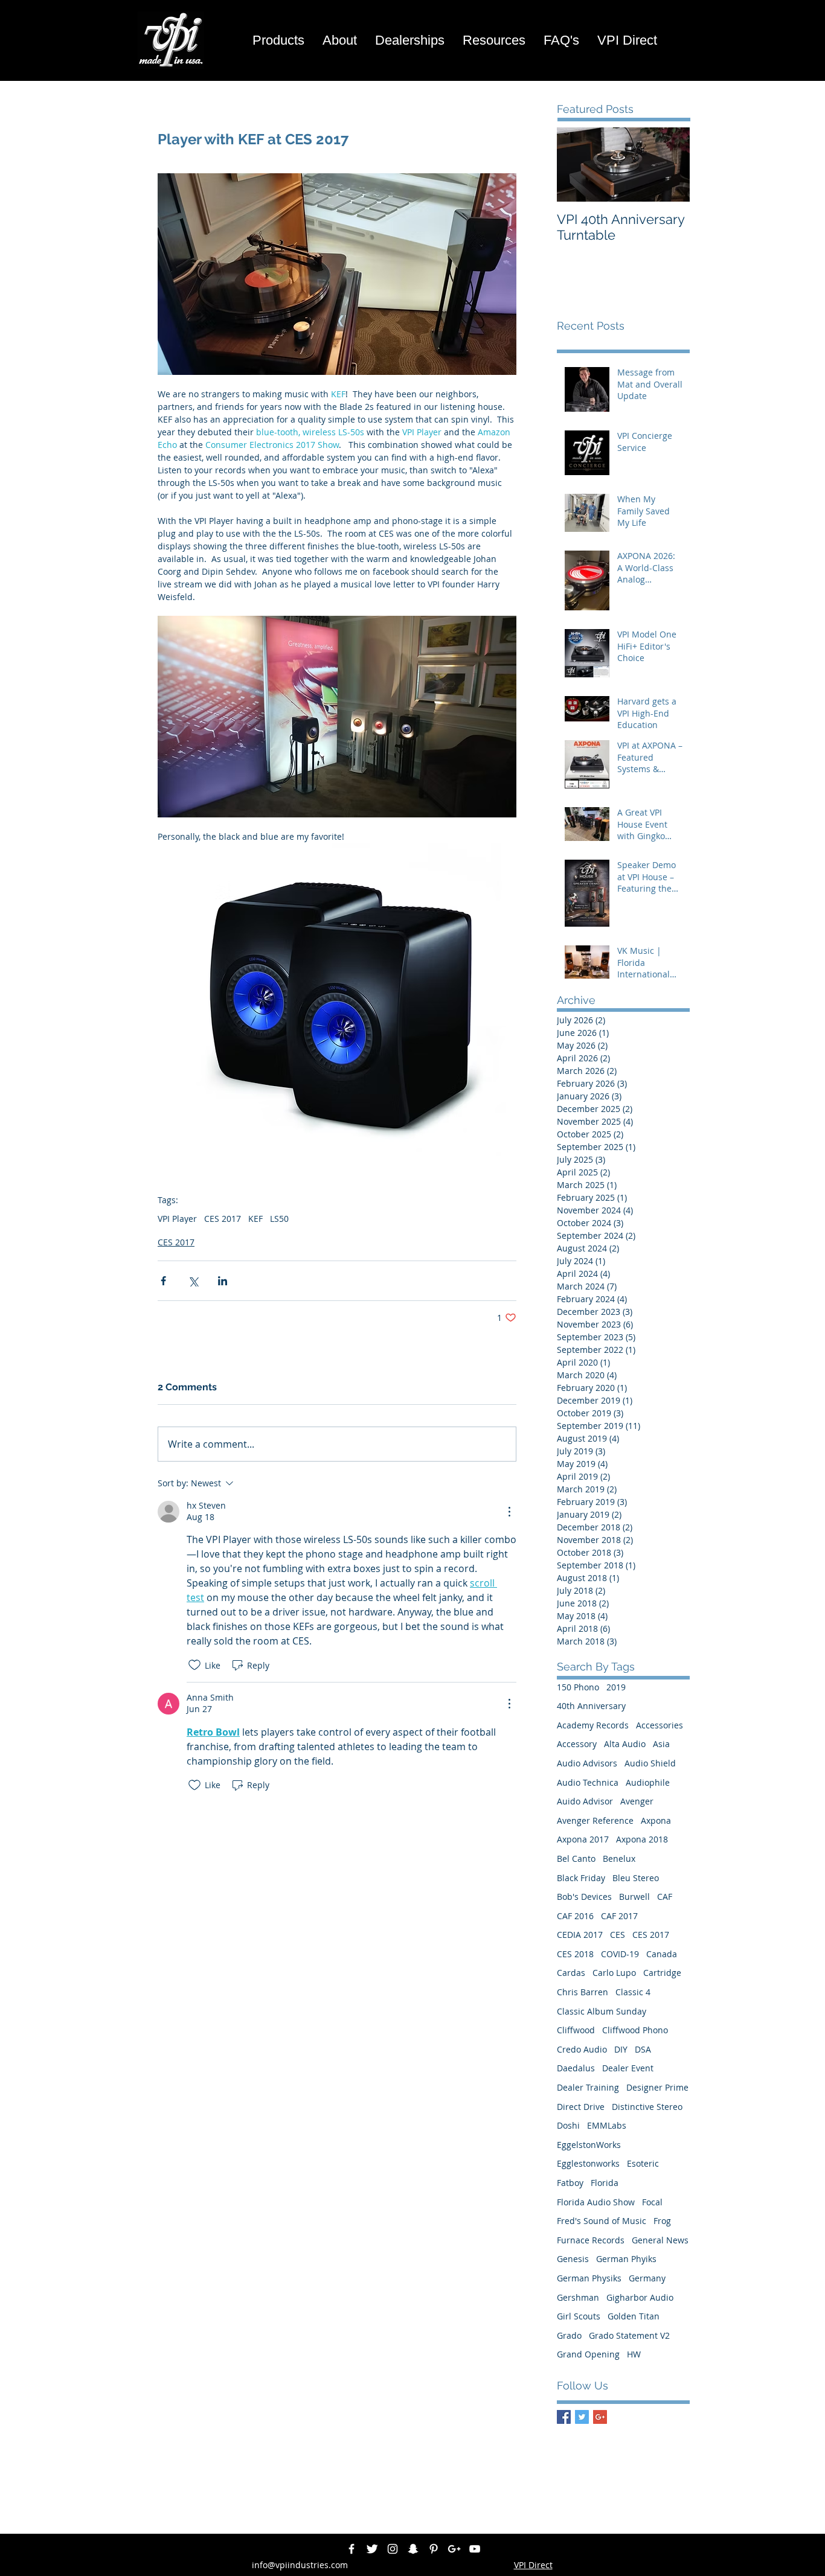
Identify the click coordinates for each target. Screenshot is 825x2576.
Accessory (577, 1744)
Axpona (656, 1820)
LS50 (279, 1219)
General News (660, 2240)
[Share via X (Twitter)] (193, 1281)
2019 (616, 1687)
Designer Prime (657, 2087)
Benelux (619, 1858)
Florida (605, 2183)
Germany (647, 2278)
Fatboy (570, 2183)
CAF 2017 (619, 1916)
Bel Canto (576, 1858)
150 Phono (578, 1687)
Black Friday (581, 1878)
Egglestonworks (588, 2163)
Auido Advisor (585, 1801)
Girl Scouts (579, 2316)
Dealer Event (628, 2068)
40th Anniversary (591, 1706)
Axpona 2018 (642, 1839)
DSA (643, 2049)
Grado (569, 2335)
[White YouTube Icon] (475, 2549)
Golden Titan (634, 2316)
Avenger (637, 1801)
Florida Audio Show (596, 2202)
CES (618, 1935)
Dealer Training (588, 2087)
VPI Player (177, 1219)
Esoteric (643, 2163)
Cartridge (662, 1973)
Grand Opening (588, 2354)
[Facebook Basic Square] (564, 2417)
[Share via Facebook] (163, 1281)
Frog (662, 2221)
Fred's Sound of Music (602, 2221)
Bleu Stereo (636, 1878)
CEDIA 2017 (580, 1935)
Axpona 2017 (583, 1839)
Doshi (568, 2125)
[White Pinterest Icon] (434, 2549)
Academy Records (593, 1725)
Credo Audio (582, 2049)
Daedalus (576, 2068)
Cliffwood (576, 2030)
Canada (662, 1954)
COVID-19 (620, 1954)
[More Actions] (509, 1512)
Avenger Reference (595, 1820)
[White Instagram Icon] (393, 2549)
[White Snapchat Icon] (413, 2549)
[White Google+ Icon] (454, 2549)
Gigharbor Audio (640, 2297)
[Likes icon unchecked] (194, 1665)
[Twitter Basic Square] (582, 2417)
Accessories (660, 1725)
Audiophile (648, 1782)
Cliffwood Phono (635, 2030)
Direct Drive (581, 2107)
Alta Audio (625, 1744)
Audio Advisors (587, 1763)
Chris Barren (583, 1992)
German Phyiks (626, 2259)
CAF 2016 (575, 1916)
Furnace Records (591, 2240)
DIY (621, 2049)
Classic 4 (633, 1992)
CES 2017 (223, 1219)
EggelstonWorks (589, 2145)
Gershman (578, 2297)
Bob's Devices (584, 1897)
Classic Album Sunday (602, 2011)
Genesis (573, 2259)
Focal (652, 2202)
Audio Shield (650, 1763)
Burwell (634, 1897)
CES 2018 (575, 1954)
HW (634, 2354)
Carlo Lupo (614, 1973)
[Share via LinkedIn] (223, 1281)
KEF (255, 1219)
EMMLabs (607, 2125)
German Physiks (589, 2278)
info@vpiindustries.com (300, 2565)
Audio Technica (588, 1782)
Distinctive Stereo (647, 2107)
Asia (661, 1744)
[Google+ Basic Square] (600, 2417)
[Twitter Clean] (372, 2549)
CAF (665, 1897)
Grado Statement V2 (629, 2335)
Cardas (571, 1973)
